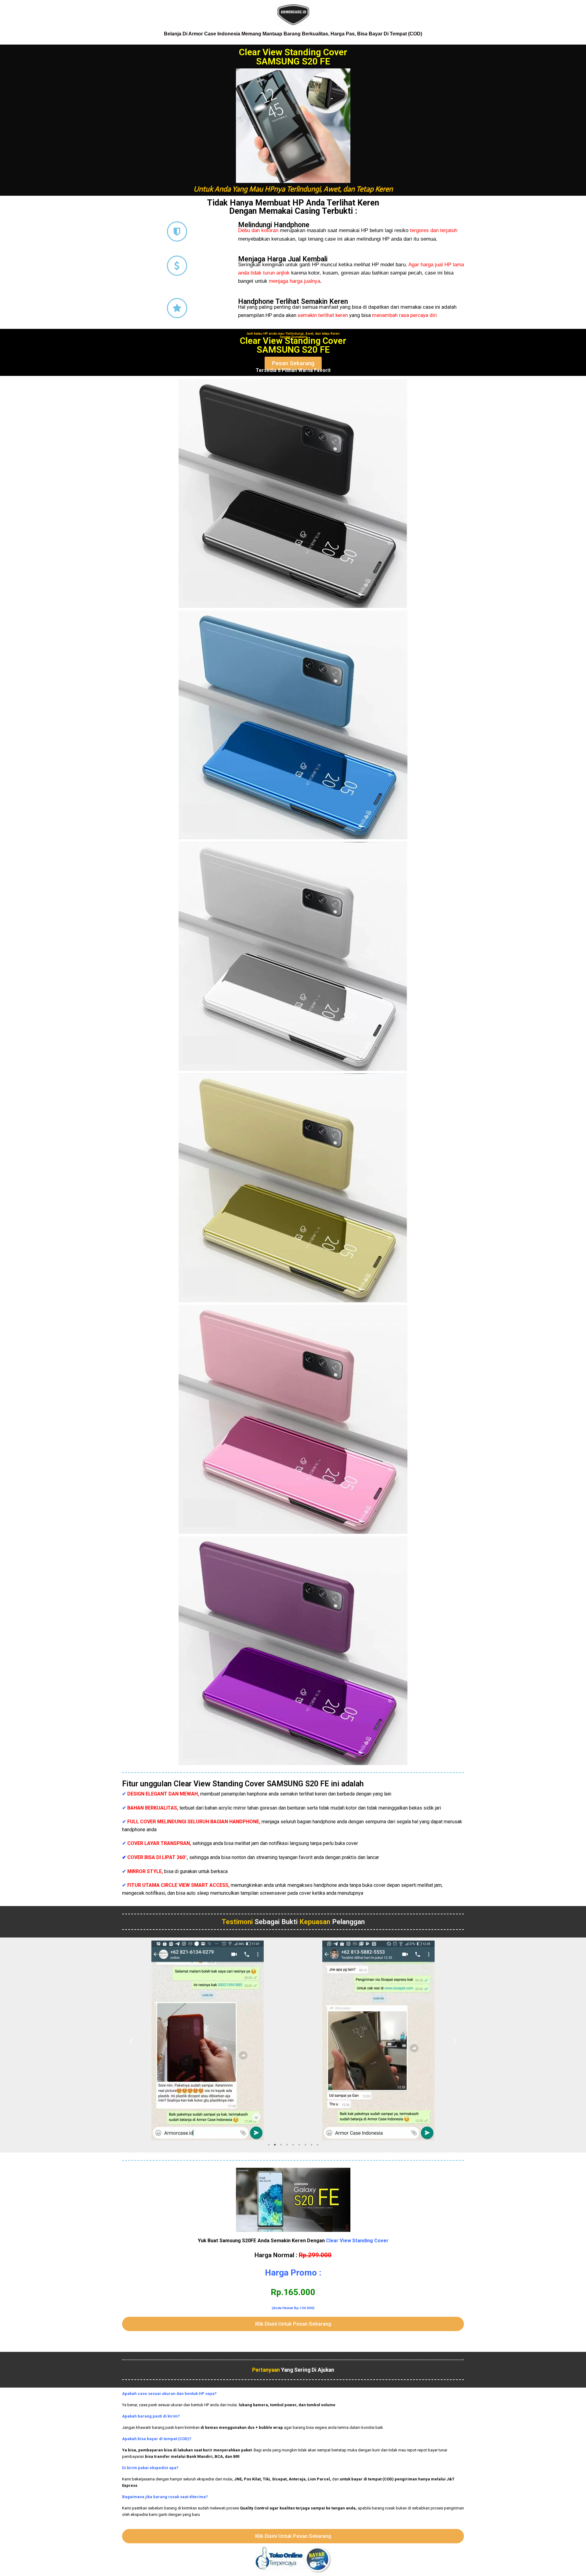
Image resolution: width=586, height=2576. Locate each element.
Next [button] (455, 2040)
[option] (208, 2040)
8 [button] (311, 2145)
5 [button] (293, 2145)
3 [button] (281, 2145)
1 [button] (269, 2145)
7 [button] (305, 2145)
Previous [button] (131, 2040)
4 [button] (287, 2145)
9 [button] (317, 2145)
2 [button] (275, 2145)
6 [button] (299, 2145)
